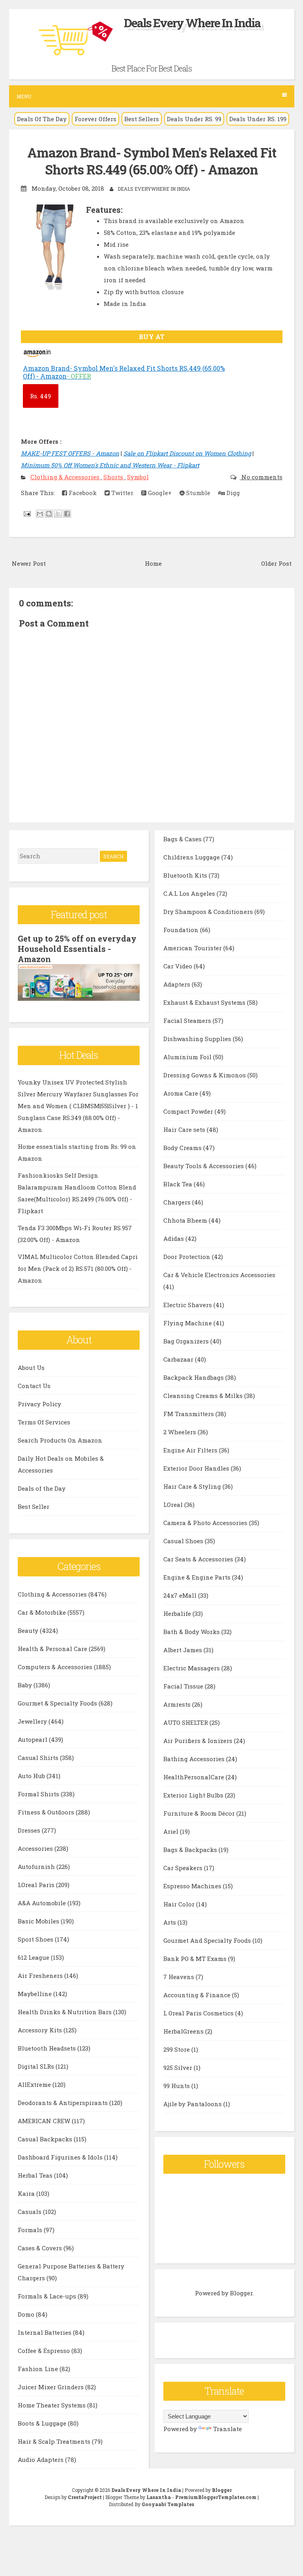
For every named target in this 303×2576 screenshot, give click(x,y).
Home (153, 563)
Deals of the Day (42, 1488)
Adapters (178, 984)
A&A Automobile (43, 1903)
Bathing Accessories (195, 1759)
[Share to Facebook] (67, 514)
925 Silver (179, 2068)
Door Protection (188, 1257)
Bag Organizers (187, 1341)
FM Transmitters (189, 1414)
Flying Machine (188, 1323)
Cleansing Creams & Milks (204, 1396)
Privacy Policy (39, 1404)
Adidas (174, 1238)
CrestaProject (85, 2497)
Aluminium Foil (188, 1057)
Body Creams (183, 1148)
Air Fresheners (41, 1976)
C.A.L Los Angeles (190, 893)
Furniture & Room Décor (200, 1813)
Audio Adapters (41, 2460)
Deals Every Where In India (192, 23)
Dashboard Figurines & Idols (61, 2157)
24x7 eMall (181, 1595)
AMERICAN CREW (45, 2121)
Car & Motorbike (43, 1612)
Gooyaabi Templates (168, 2504)
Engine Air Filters (191, 1450)
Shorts (114, 477)
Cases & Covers (41, 2248)
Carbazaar (179, 1359)
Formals (31, 2230)
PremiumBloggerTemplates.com (216, 2497)
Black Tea (179, 1184)
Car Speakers (184, 1868)
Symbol (138, 477)
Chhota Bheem (186, 1220)
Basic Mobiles (39, 1921)
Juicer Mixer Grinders (51, 2387)
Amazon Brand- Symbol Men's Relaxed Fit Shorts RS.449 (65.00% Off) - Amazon (152, 161)
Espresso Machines (193, 1886)
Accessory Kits (41, 2030)
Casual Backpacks (46, 2139)
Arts (170, 1922)
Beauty (29, 1630)
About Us (31, 1368)
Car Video (179, 966)
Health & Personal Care (53, 1649)
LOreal (174, 1505)
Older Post (276, 563)
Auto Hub (32, 1776)
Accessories (36, 1848)
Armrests (178, 1704)
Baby (26, 1685)
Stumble (197, 493)
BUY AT (152, 337)
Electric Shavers (188, 1305)
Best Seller (34, 1507)
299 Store (177, 2049)
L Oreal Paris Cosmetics (199, 2013)
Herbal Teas (36, 2175)
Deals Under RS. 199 (258, 119)
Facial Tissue (184, 1686)
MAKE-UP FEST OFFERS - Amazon (70, 453)
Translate (227, 2429)
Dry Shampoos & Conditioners (209, 912)
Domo (27, 2314)
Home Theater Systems (52, 2405)
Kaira (27, 2193)
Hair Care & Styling (193, 1486)
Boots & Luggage (43, 2423)
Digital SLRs (37, 2066)
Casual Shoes (184, 1541)
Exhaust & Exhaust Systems (205, 1002)
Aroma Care (181, 1093)
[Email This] (40, 514)
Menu (24, 96)
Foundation (182, 930)
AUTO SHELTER (186, 1722)
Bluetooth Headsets (48, 2048)
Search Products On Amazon (60, 1440)
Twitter (122, 493)
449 (40, 396)
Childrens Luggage (192, 857)
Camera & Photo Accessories (206, 1523)
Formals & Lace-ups (48, 2296)
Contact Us (34, 1386)
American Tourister (193, 948)
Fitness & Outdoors (47, 1812)
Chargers (178, 1202)
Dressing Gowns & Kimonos (205, 1075)
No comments (261, 477)
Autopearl (33, 1739)
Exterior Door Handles (197, 1468)
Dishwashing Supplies (198, 1039)
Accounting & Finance (198, 1995)
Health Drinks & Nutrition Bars (65, 2012)
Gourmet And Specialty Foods (208, 1940)
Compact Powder (189, 1111)
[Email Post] (27, 513)
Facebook (82, 493)
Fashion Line (39, 2369)
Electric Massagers (192, 1668)
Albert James (183, 1650)
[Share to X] (58, 514)
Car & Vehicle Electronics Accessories (219, 1275)
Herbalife (178, 1614)
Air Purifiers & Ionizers (199, 1741)
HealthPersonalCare (195, 1777)
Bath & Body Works (192, 1632)
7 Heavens (180, 1977)
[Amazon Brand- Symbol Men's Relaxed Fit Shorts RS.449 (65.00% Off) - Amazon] (38, 356)
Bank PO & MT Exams (196, 1959)
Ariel (172, 1831)
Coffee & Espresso (45, 2351)
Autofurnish (37, 1867)
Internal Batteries (45, 2332)
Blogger (241, 2293)
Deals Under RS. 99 (194, 119)
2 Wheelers (180, 1432)
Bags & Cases (183, 839)
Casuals (30, 2212)
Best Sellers (142, 119)
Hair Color (180, 1904)
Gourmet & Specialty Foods (58, 1703)
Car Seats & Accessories (199, 1559)
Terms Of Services (44, 1422)
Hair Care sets (185, 1129)
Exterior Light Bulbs (194, 1795)
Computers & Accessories (56, 1667)
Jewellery (33, 1721)
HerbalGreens (184, 2031)
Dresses (30, 1830)
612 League (34, 1957)
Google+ (159, 493)
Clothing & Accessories (66, 477)
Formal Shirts (39, 1794)
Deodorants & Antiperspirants (64, 2103)
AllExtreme (35, 2084)
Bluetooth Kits (186, 875)
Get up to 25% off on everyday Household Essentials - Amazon (77, 949)
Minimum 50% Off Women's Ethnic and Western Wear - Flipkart (110, 465)
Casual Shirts (39, 1758)
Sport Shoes (36, 1939)
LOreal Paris (37, 1885)
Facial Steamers (188, 1021)
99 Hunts (177, 2086)
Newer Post (29, 563)
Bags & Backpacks (191, 1850)
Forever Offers (95, 119)
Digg (232, 493)
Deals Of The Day (42, 119)
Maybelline (36, 1994)
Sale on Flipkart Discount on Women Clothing (187, 453)
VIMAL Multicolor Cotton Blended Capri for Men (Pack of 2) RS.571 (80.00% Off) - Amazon (78, 1268)
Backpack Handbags (194, 1377)
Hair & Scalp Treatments (55, 2441)
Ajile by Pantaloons (193, 2104)
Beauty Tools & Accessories (204, 1166)
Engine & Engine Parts (198, 1577)
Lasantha (159, 2497)
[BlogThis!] (49, 514)
